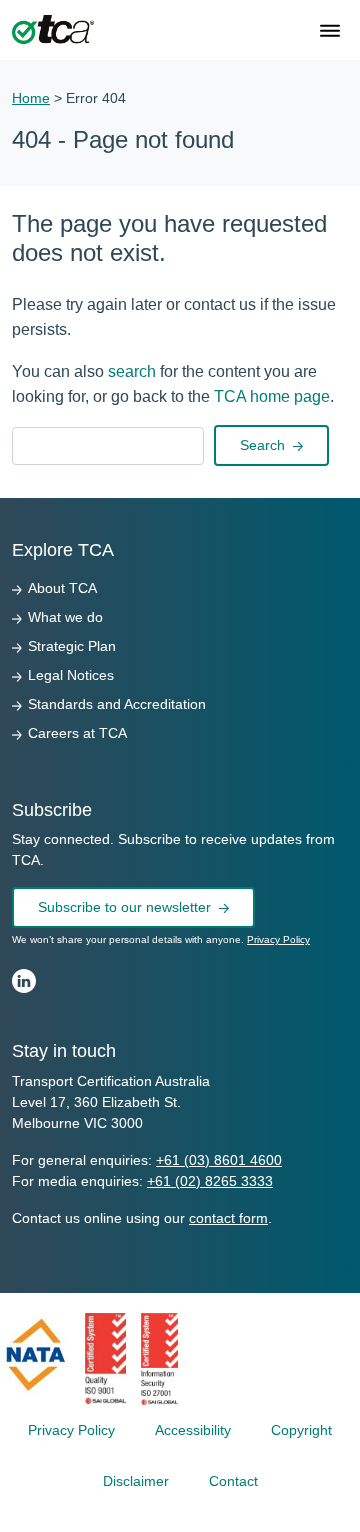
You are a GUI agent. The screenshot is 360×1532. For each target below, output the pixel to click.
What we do (65, 617)
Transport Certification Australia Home (53, 30)
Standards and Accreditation (117, 704)
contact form (228, 1218)
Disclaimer (136, 1481)
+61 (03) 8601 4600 (219, 1160)
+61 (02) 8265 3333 (210, 1181)
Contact (233, 1481)
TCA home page (272, 396)
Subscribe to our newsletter (124, 907)
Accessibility (193, 1430)
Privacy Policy (278, 939)
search (132, 371)
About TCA (62, 588)
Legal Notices (71, 675)
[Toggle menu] (330, 32)
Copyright (301, 1430)
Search (262, 445)
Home (31, 98)
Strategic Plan (72, 646)
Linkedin (24, 981)
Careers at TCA (77, 733)
